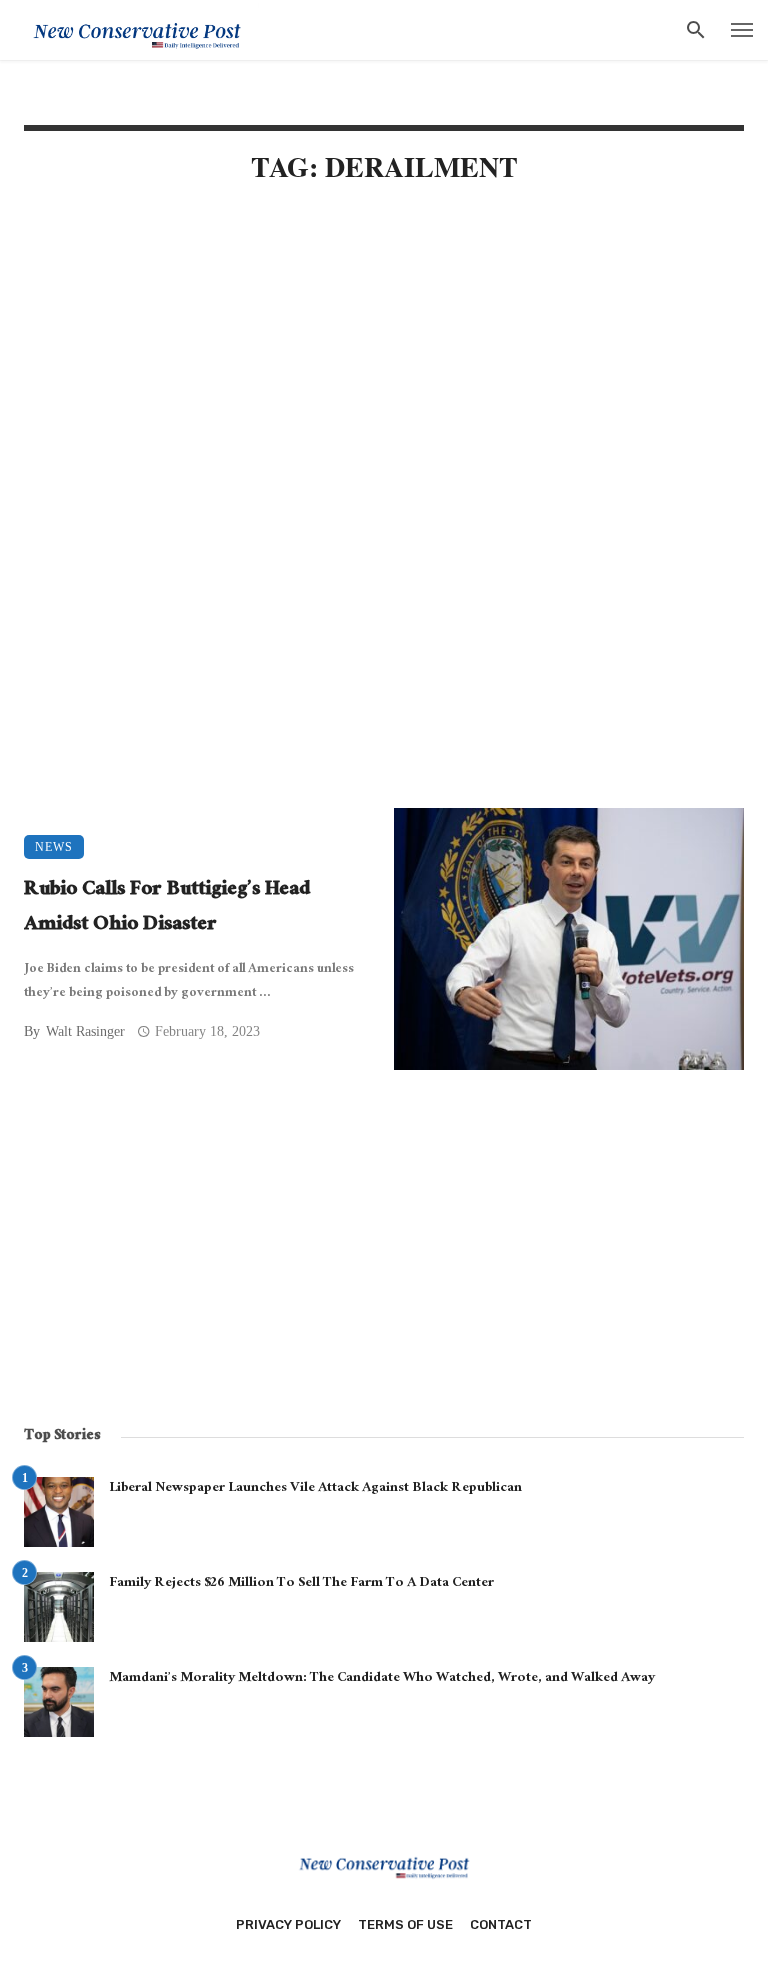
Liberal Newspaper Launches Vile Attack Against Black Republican (315, 1489)
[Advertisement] (384, 372)
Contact (501, 1924)
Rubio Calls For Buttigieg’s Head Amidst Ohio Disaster (167, 908)
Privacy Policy (288, 1924)
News (54, 847)
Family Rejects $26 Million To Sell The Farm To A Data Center (301, 1584)
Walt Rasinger (85, 1031)
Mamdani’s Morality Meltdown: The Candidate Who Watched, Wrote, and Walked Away (382, 1679)
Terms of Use (405, 1924)
